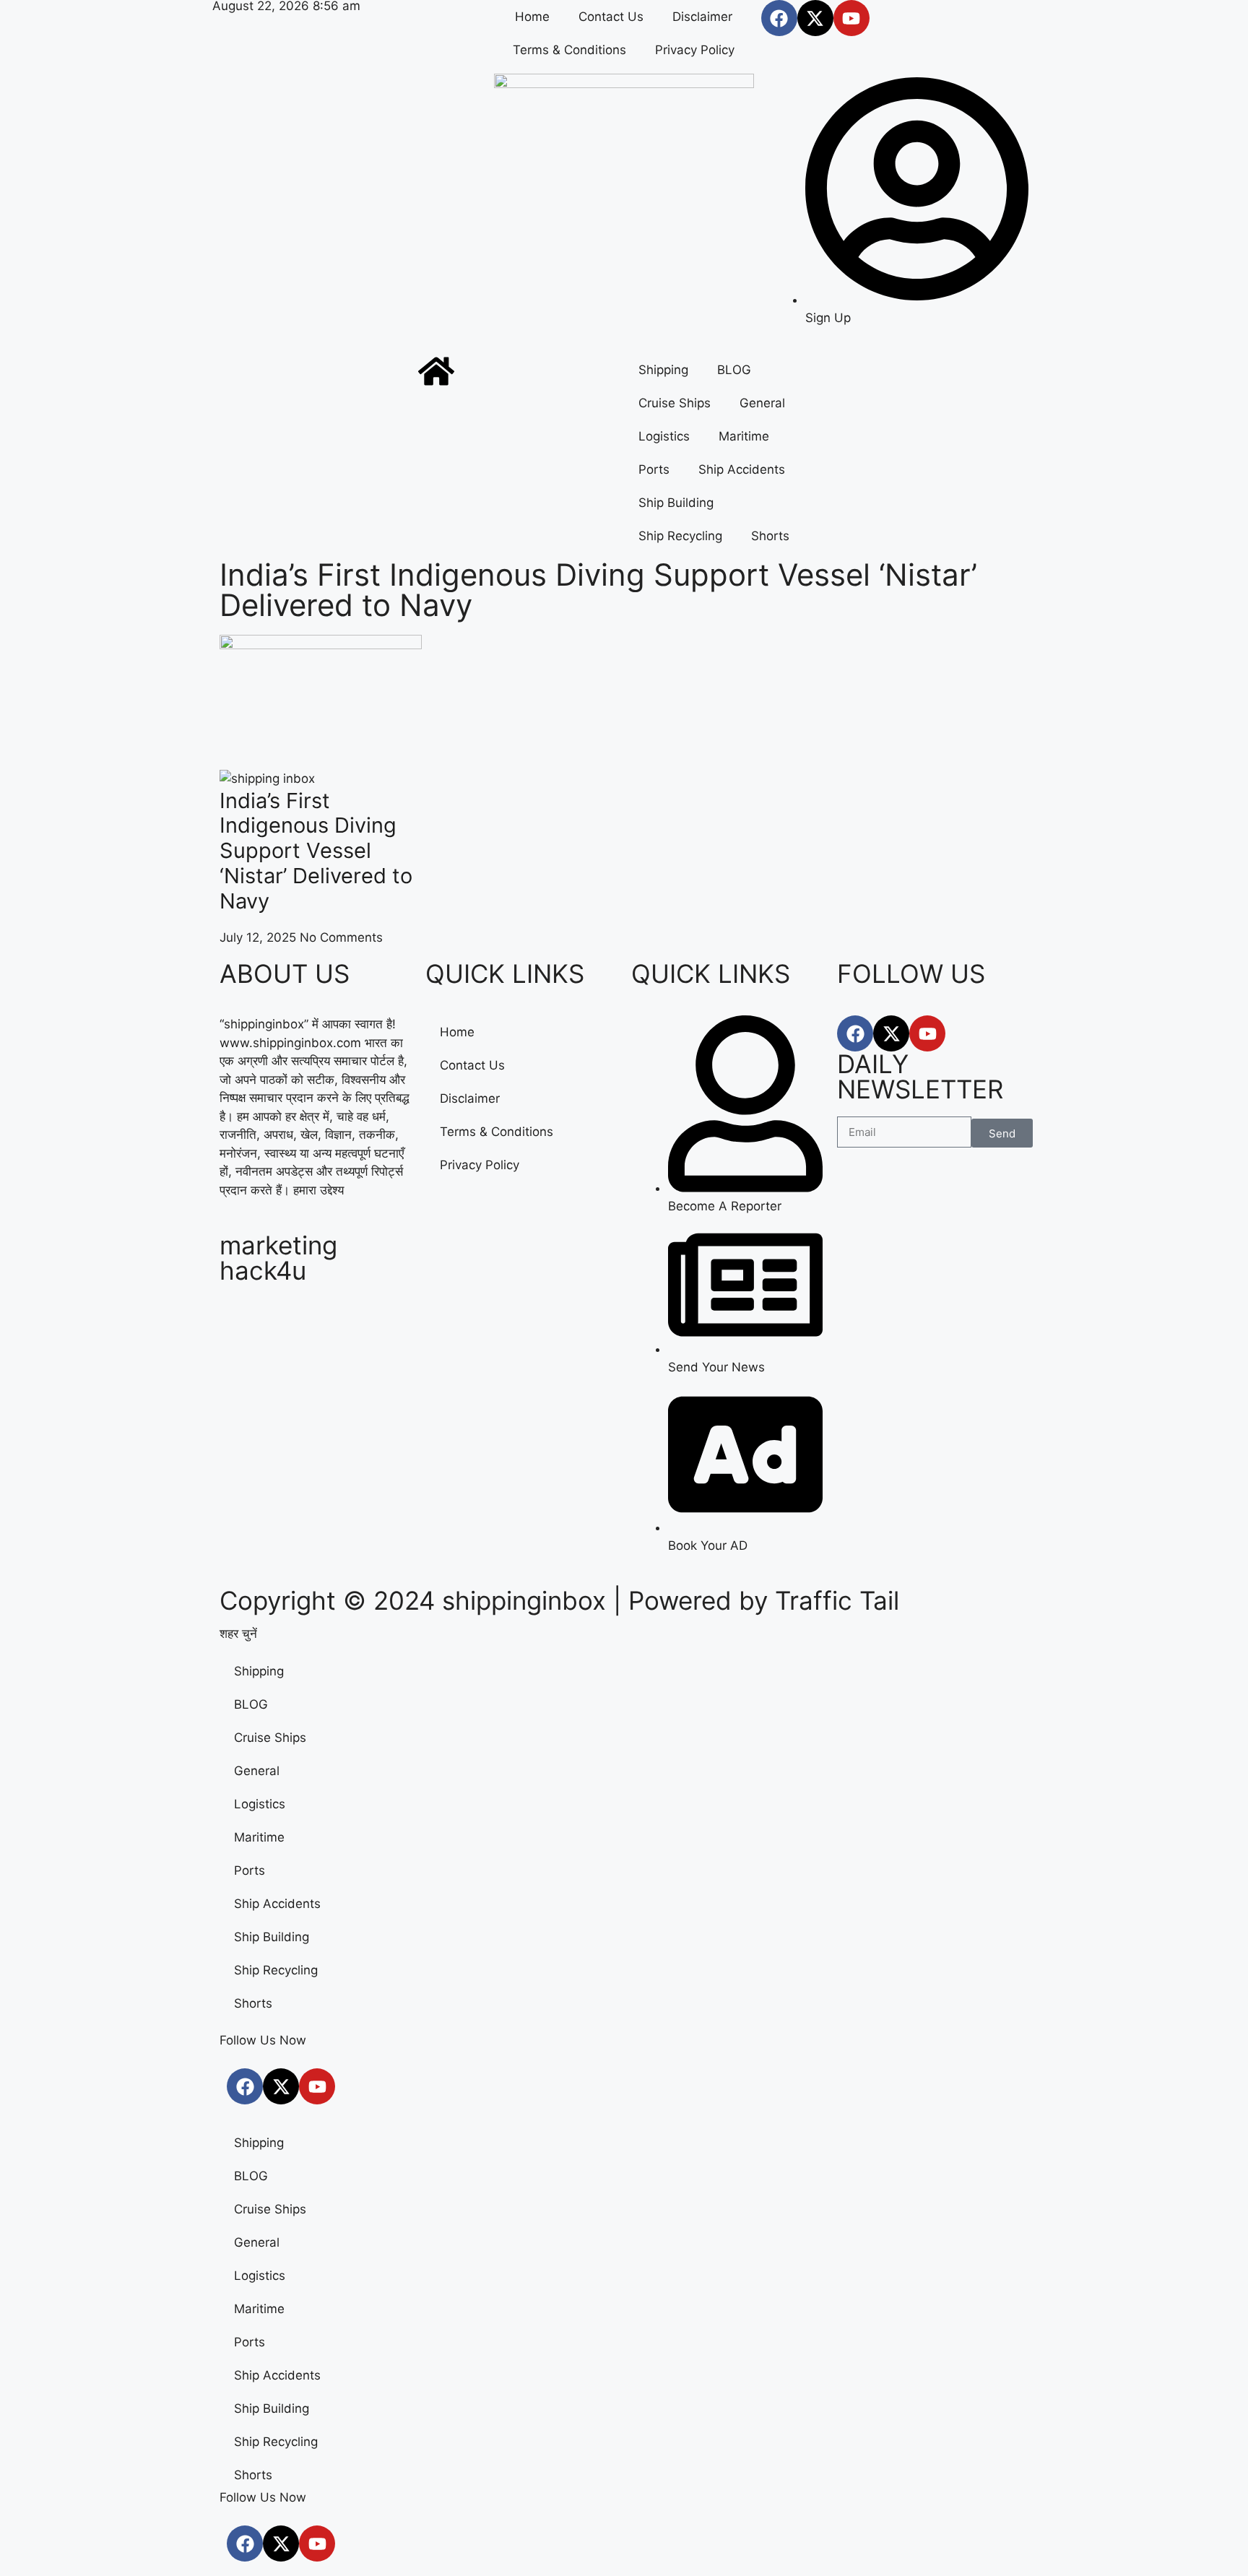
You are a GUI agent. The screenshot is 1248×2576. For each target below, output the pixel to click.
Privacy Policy (695, 50)
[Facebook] (779, 18)
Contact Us (611, 17)
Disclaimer (702, 17)
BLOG (734, 370)
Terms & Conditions (569, 50)
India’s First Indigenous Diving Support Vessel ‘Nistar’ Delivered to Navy (316, 851)
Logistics (664, 436)
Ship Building (676, 503)
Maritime (744, 436)
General (762, 403)
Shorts (770, 536)
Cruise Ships (675, 403)
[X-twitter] (815, 18)
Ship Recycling (680, 536)
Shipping (663, 370)
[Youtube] (851, 18)
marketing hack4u (278, 1258)
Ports (654, 469)
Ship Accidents (742, 469)
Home (532, 17)
